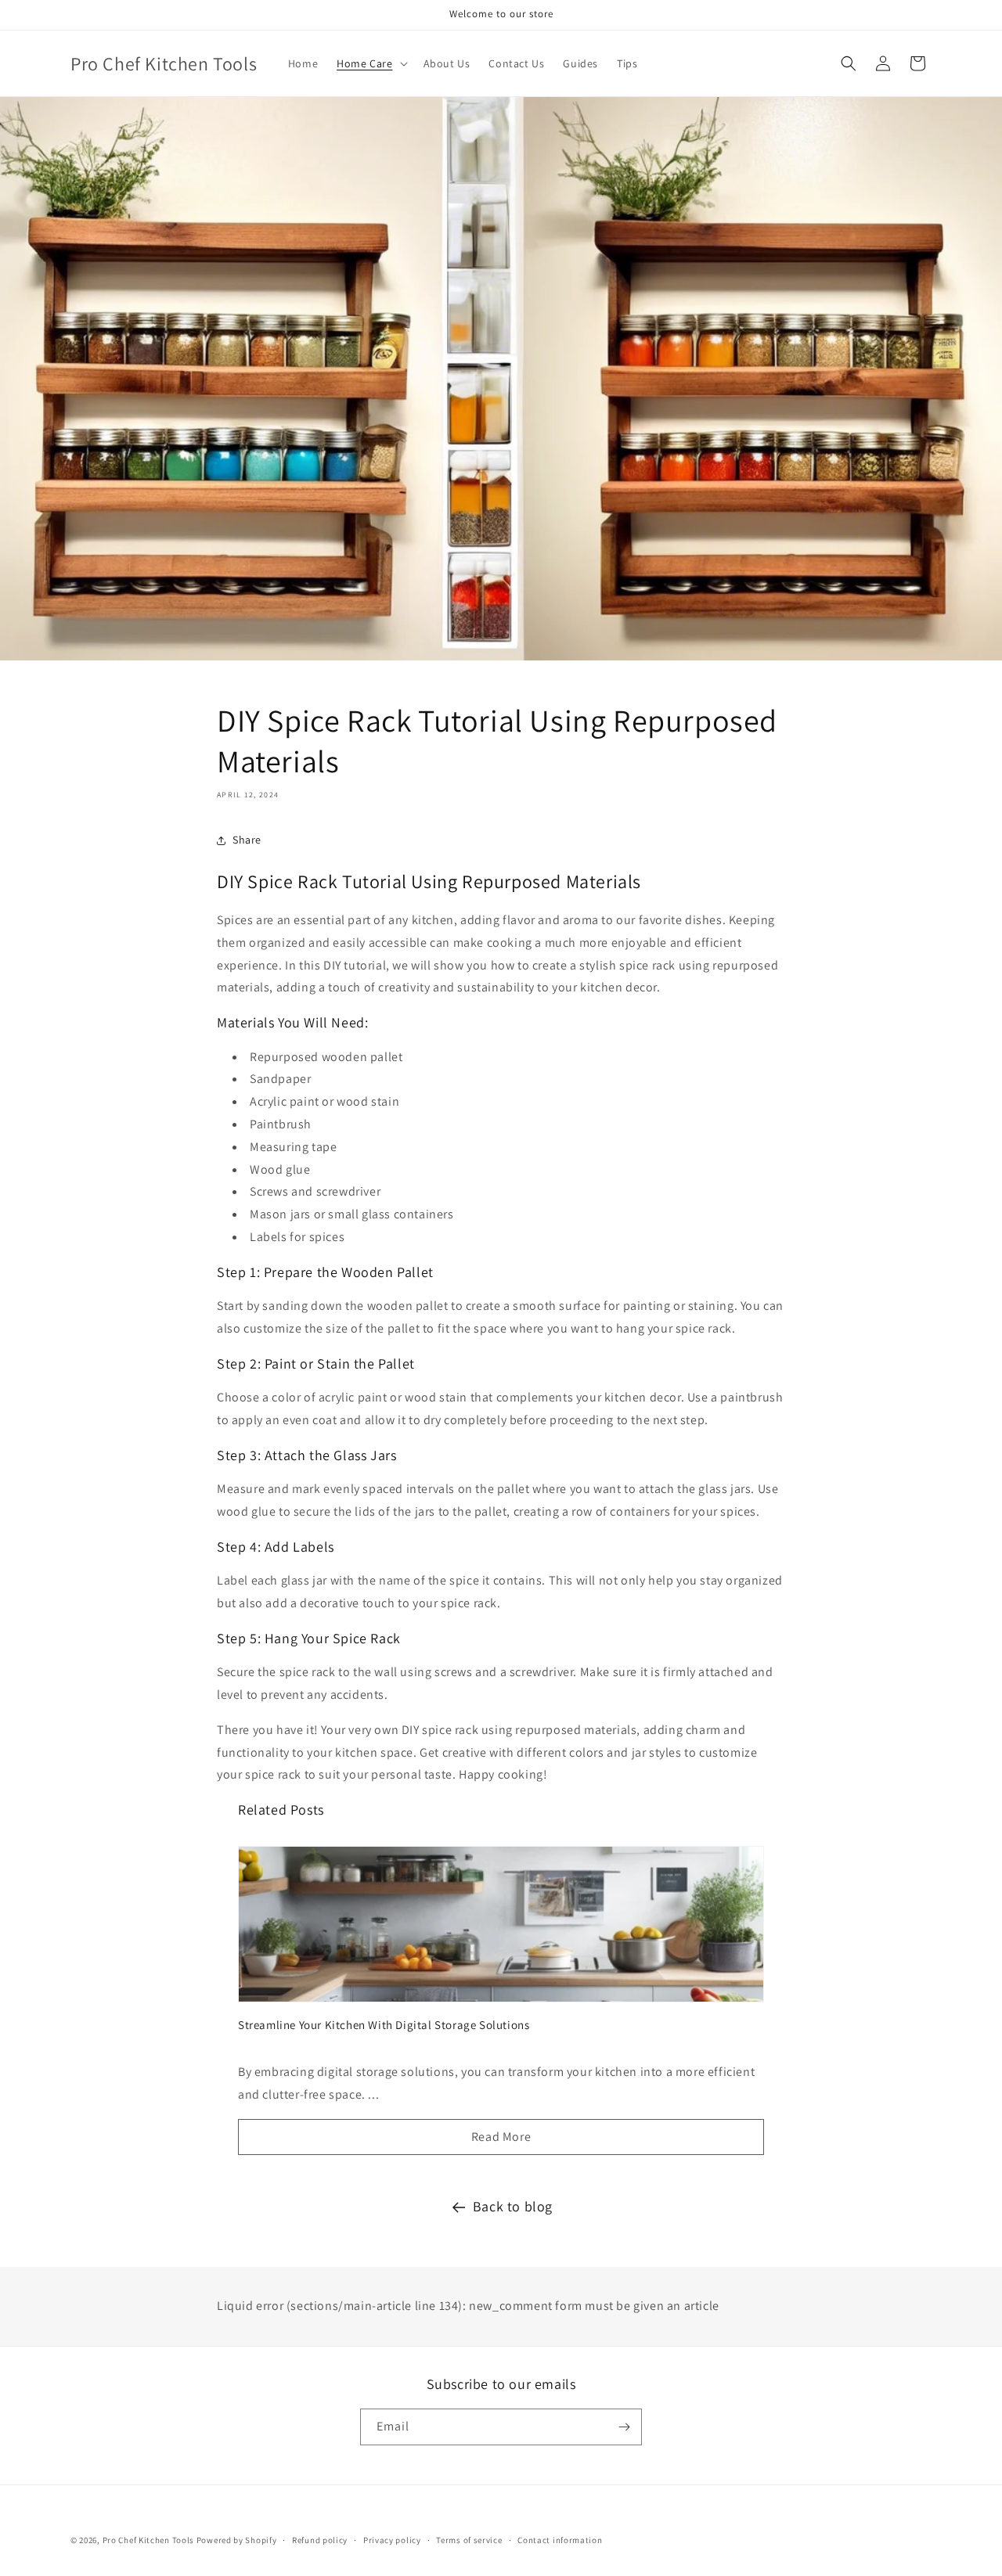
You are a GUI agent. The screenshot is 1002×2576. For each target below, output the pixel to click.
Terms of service (469, 2540)
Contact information (560, 2540)
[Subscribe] (624, 2427)
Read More (501, 2137)
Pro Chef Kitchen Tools (148, 2540)
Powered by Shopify (237, 2540)
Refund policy (320, 2540)
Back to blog (513, 2206)
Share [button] (247, 840)
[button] (370, 63)
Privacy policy (392, 2540)
